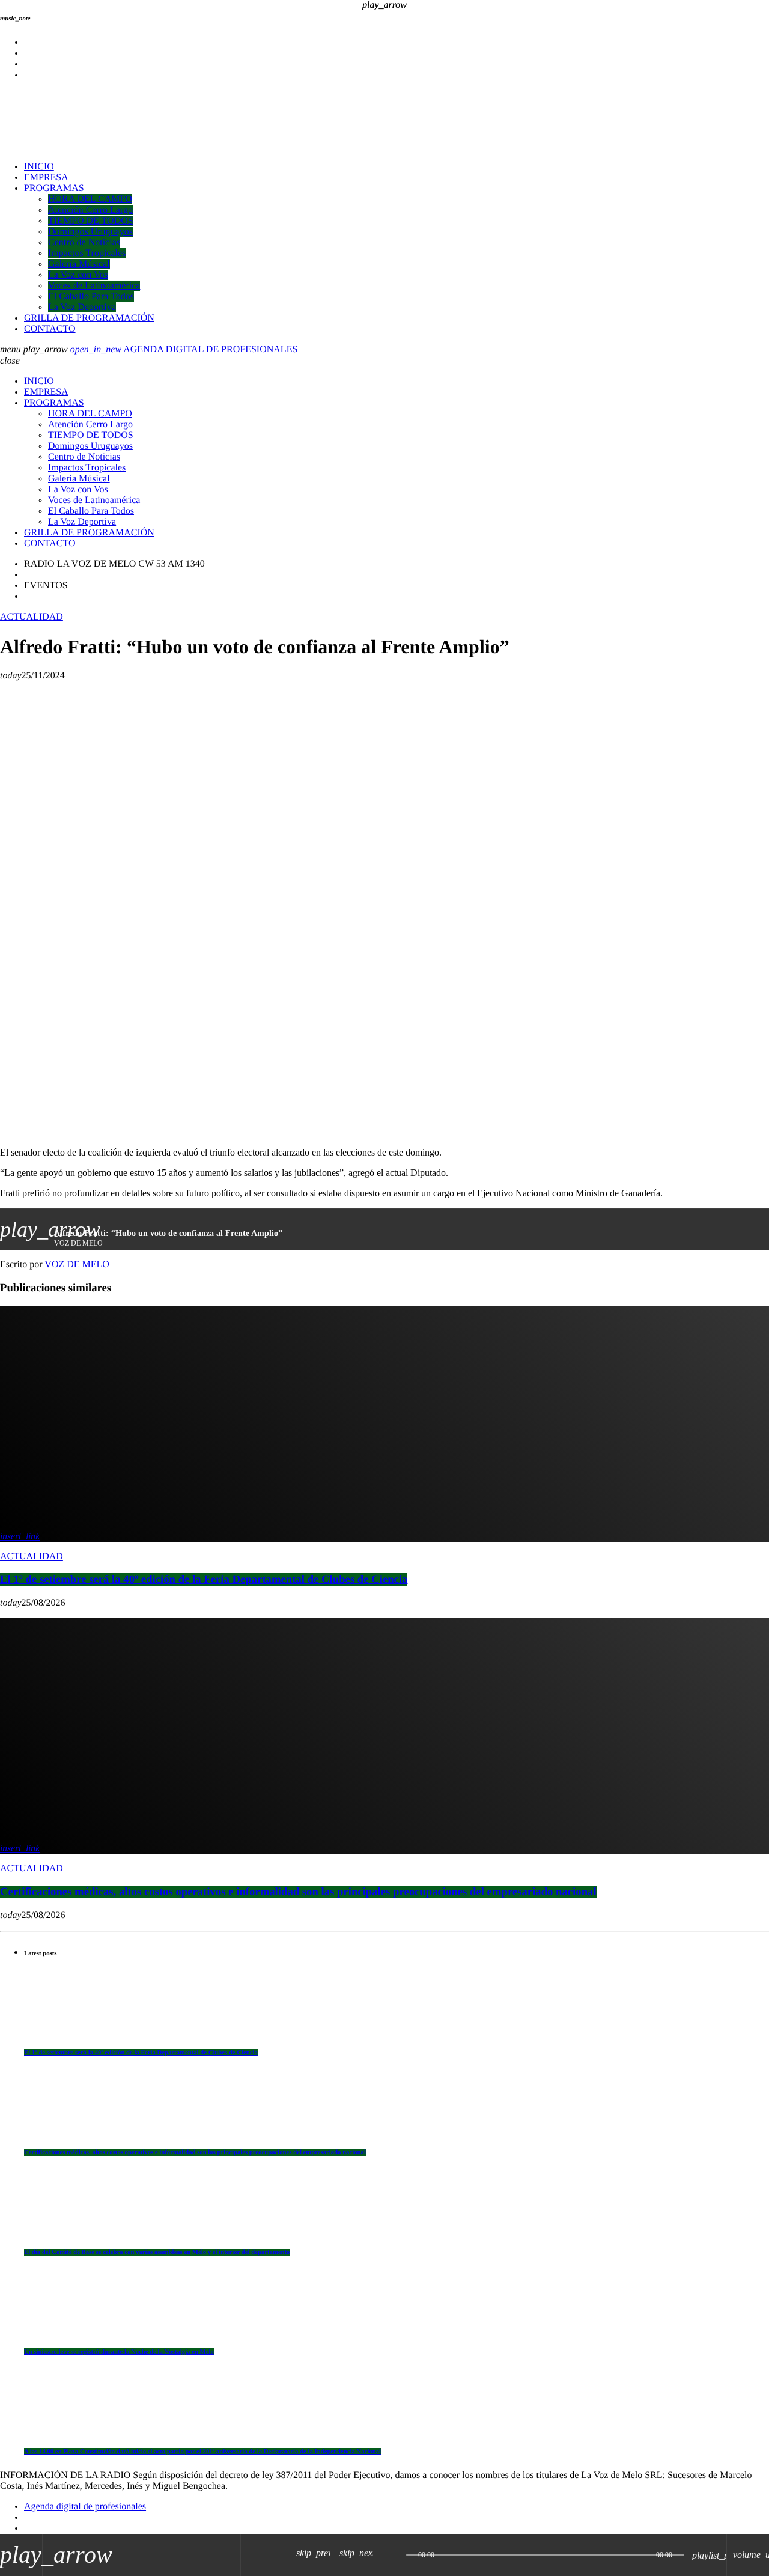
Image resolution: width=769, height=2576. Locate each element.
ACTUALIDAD (32, 617)
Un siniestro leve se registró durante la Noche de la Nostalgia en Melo (119, 2352)
